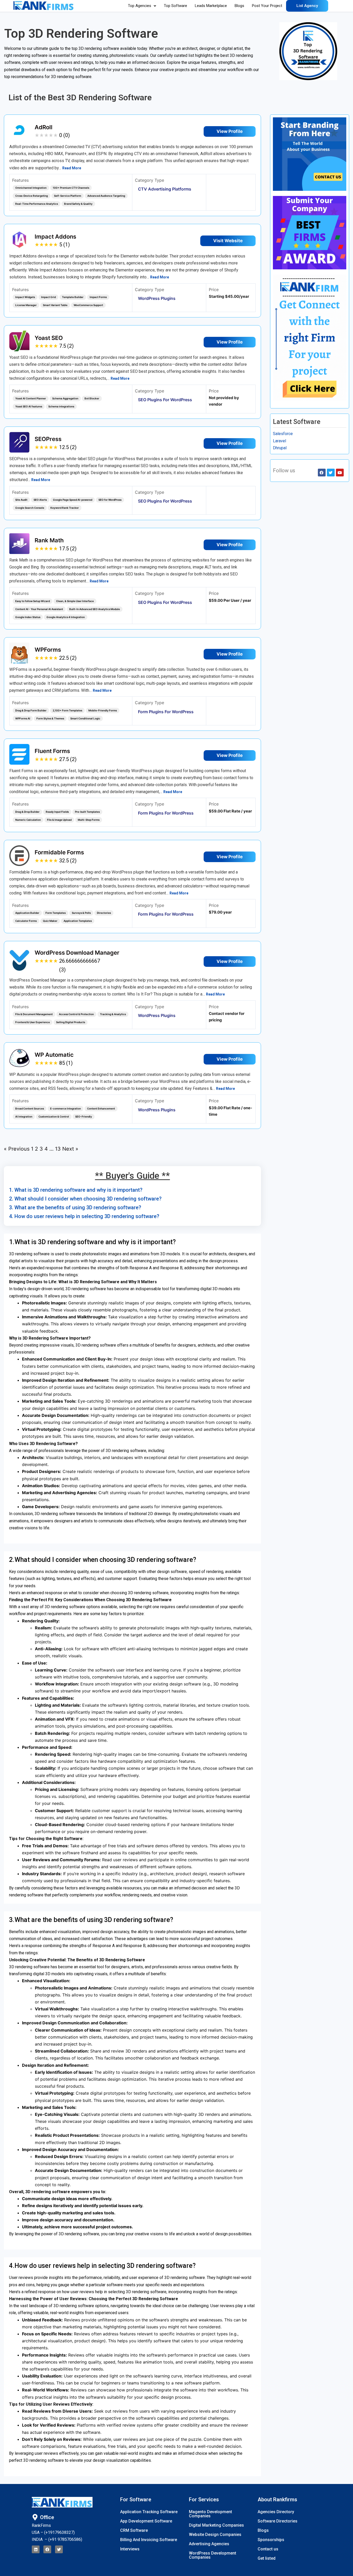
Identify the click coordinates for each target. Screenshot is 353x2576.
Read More (72, 168)
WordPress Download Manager (77, 953)
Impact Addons (55, 237)
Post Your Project (267, 6)
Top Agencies (140, 6)
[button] (142, 6)
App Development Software (146, 2521)
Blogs (239, 6)
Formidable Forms (59, 852)
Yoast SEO (49, 338)
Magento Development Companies (210, 2514)
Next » (70, 1149)
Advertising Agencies (209, 2544)
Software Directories (278, 2521)
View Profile (230, 131)
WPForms (48, 650)
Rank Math (49, 540)
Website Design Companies (215, 2535)
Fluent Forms (52, 751)
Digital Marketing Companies (216, 2525)
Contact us (268, 2549)
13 (58, 1149)
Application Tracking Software (149, 2512)
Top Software (175, 6)
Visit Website (228, 241)
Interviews (130, 2549)
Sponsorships (271, 2540)
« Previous (17, 1149)
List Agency (307, 6)
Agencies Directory (276, 2512)
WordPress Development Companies (213, 2555)
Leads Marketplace (211, 6)
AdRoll (44, 127)
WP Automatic (54, 1055)
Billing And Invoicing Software (149, 2540)
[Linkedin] (36, 2549)
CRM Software (134, 2530)
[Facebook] (47, 2549)
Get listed (267, 2558)
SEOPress (48, 439)
